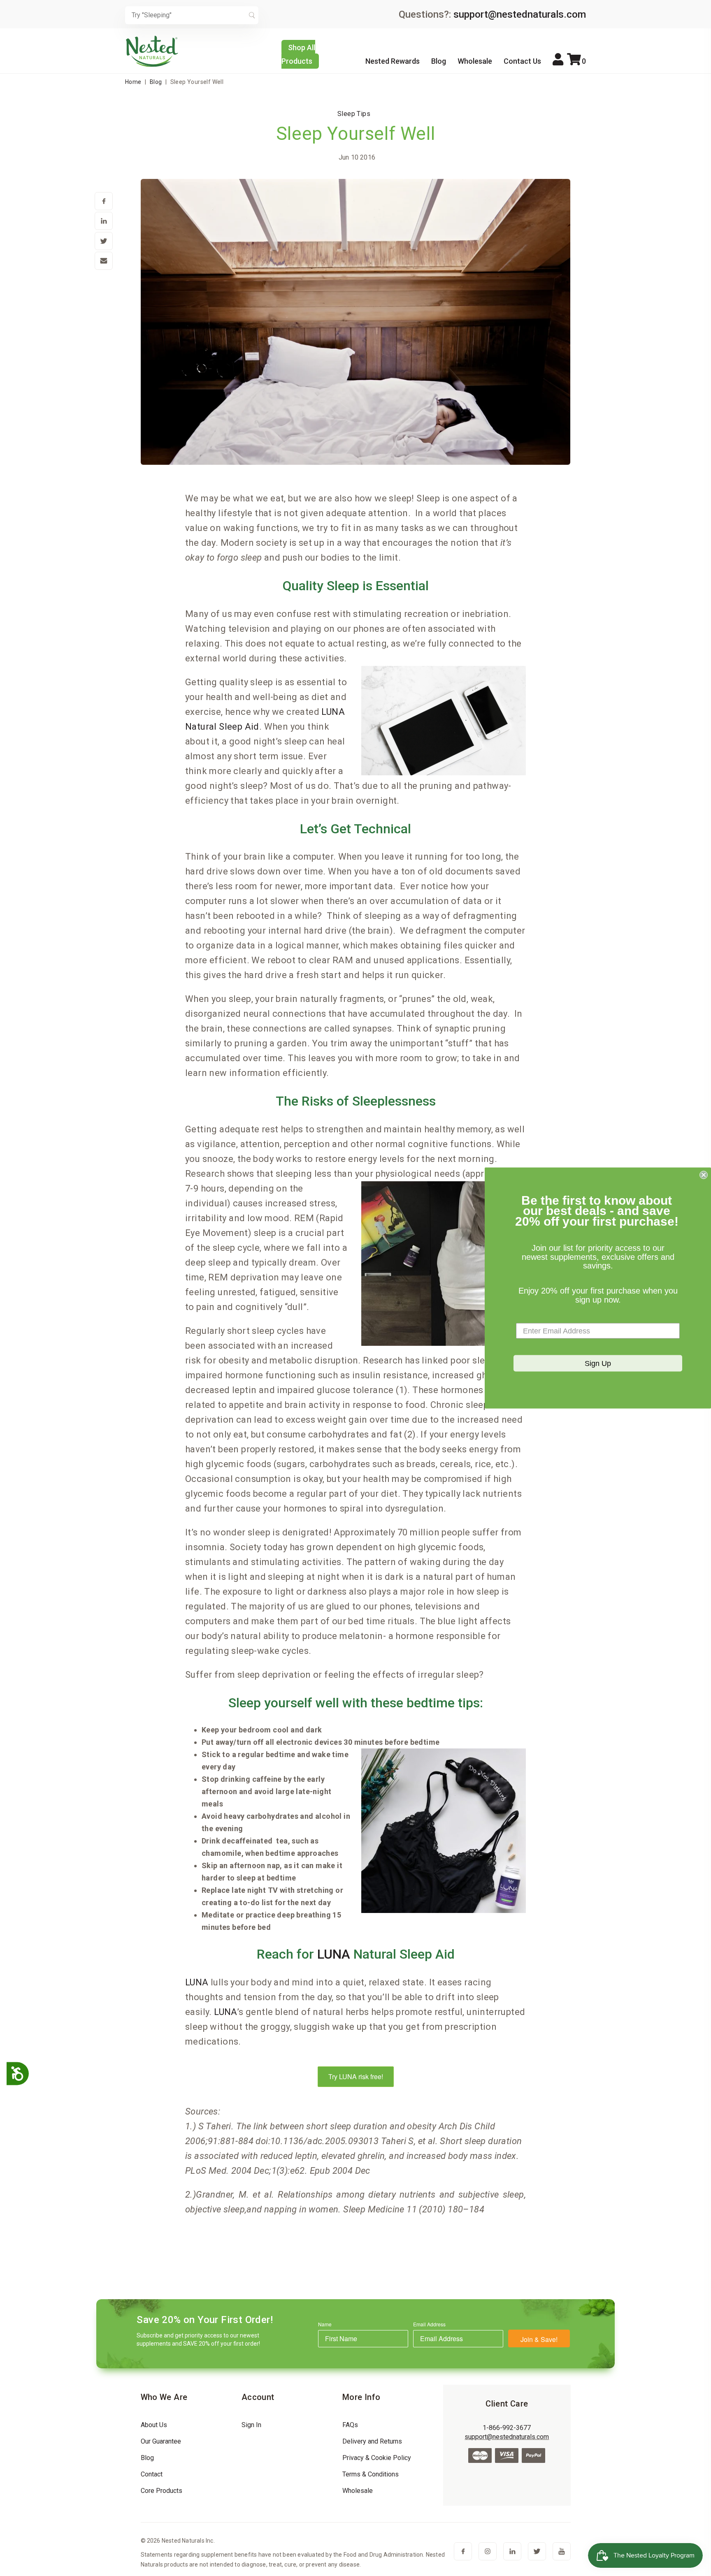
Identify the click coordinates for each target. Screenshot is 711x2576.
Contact (152, 2474)
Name (325, 2324)
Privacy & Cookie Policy (377, 2458)
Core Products (161, 2491)
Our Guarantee (161, 2441)
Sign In (251, 2425)
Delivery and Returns (372, 2441)
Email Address (429, 2324)
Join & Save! (539, 2339)
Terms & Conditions (371, 2474)
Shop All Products (298, 54)
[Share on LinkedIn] (104, 222)
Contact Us (522, 61)
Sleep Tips (354, 114)
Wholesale (475, 61)
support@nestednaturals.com (520, 14)
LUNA (334, 1954)
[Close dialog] (704, 1175)
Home (133, 82)
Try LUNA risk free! (356, 2076)
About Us (154, 2425)
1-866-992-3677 (507, 2428)
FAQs (350, 2425)
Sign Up (598, 1363)
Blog (439, 61)
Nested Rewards (393, 61)
